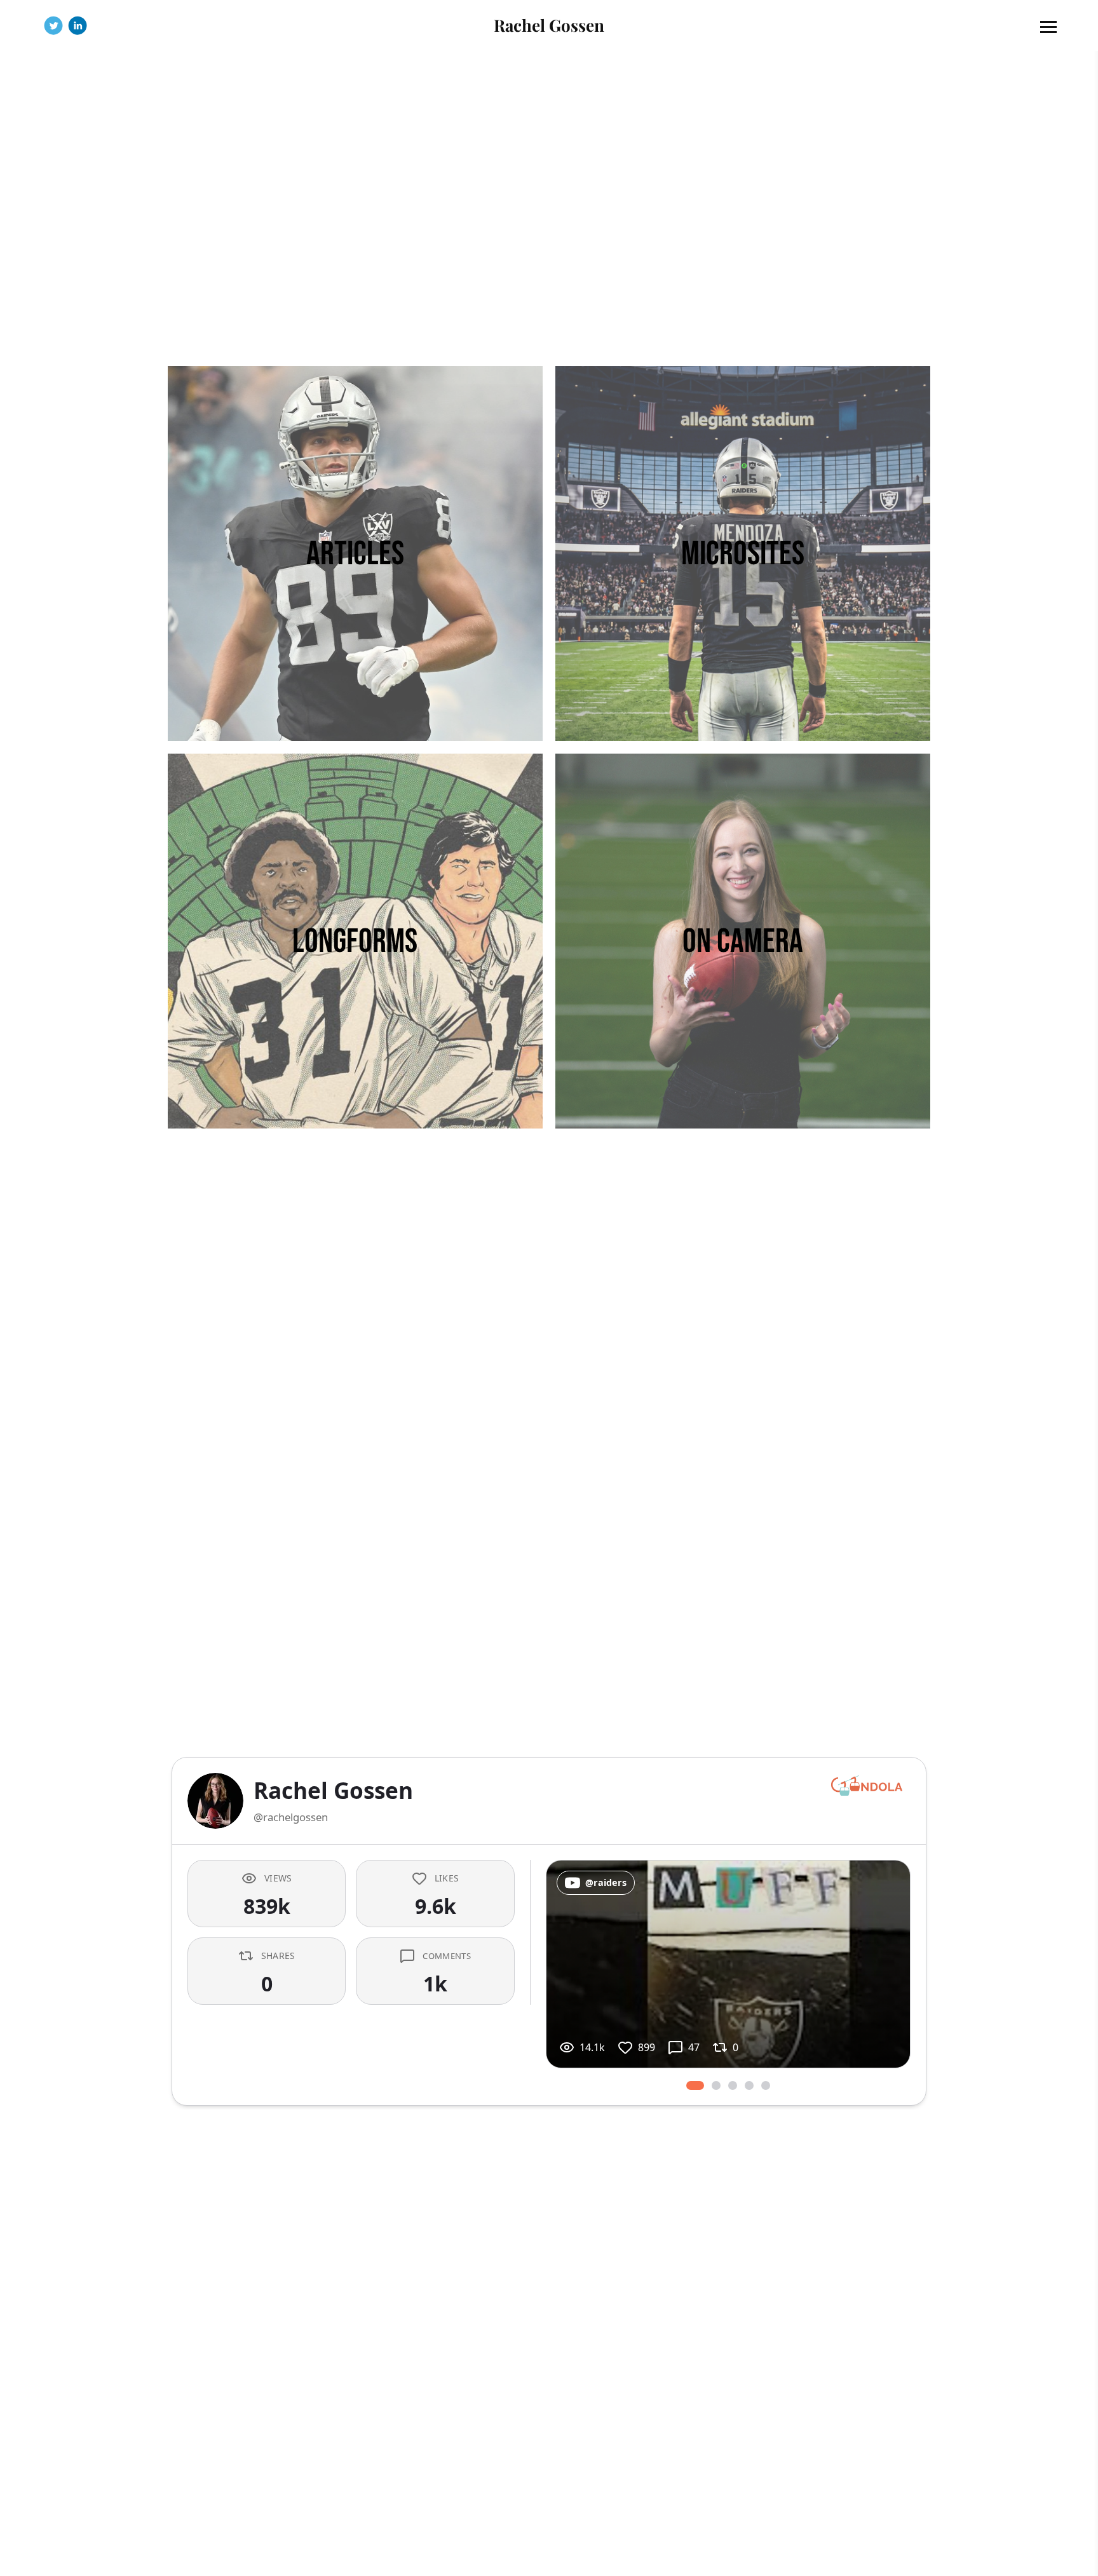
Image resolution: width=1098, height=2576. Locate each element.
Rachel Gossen (549, 25)
